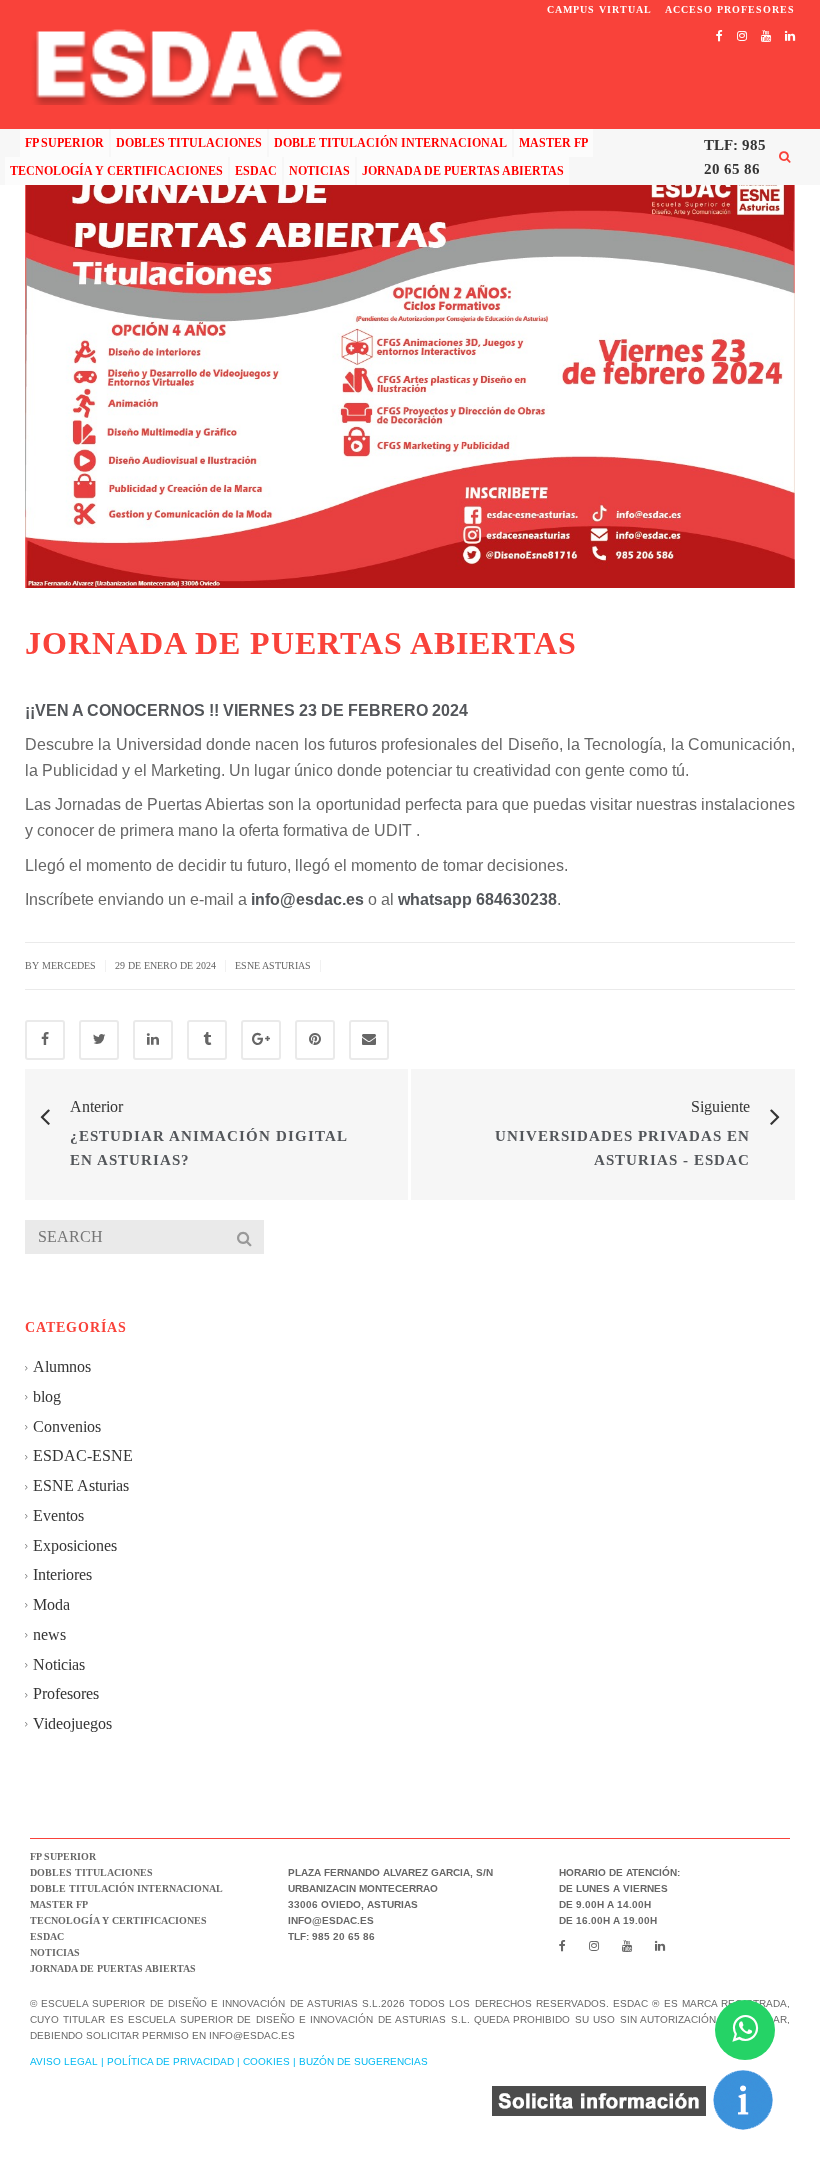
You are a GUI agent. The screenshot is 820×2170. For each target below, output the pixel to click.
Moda (51, 1604)
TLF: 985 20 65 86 (735, 157)
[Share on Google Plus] (261, 1040)
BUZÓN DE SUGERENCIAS (363, 2061)
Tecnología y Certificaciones (116, 171)
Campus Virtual (601, 9)
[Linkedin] (790, 36)
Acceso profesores (730, 9)
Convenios (67, 1426)
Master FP (553, 143)
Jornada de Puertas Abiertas (463, 171)
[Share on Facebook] (45, 1040)
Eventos (58, 1515)
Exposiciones (75, 1545)
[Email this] (369, 1040)
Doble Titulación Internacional (390, 143)
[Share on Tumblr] (207, 1040)
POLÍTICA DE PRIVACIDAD (170, 2061)
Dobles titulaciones (189, 143)
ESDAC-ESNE (83, 1455)
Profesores (66, 1693)
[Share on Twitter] (99, 1040)
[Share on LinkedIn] (153, 1040)
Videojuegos (72, 1723)
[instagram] (742, 36)
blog (47, 1396)
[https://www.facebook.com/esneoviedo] (719, 36)
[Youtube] (766, 36)
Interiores (62, 1574)
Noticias (319, 171)
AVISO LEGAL (64, 2061)
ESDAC (256, 171)
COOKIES (266, 2061)
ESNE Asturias (273, 965)
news (49, 1634)
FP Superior (64, 143)
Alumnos (62, 1366)
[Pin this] (315, 1040)
